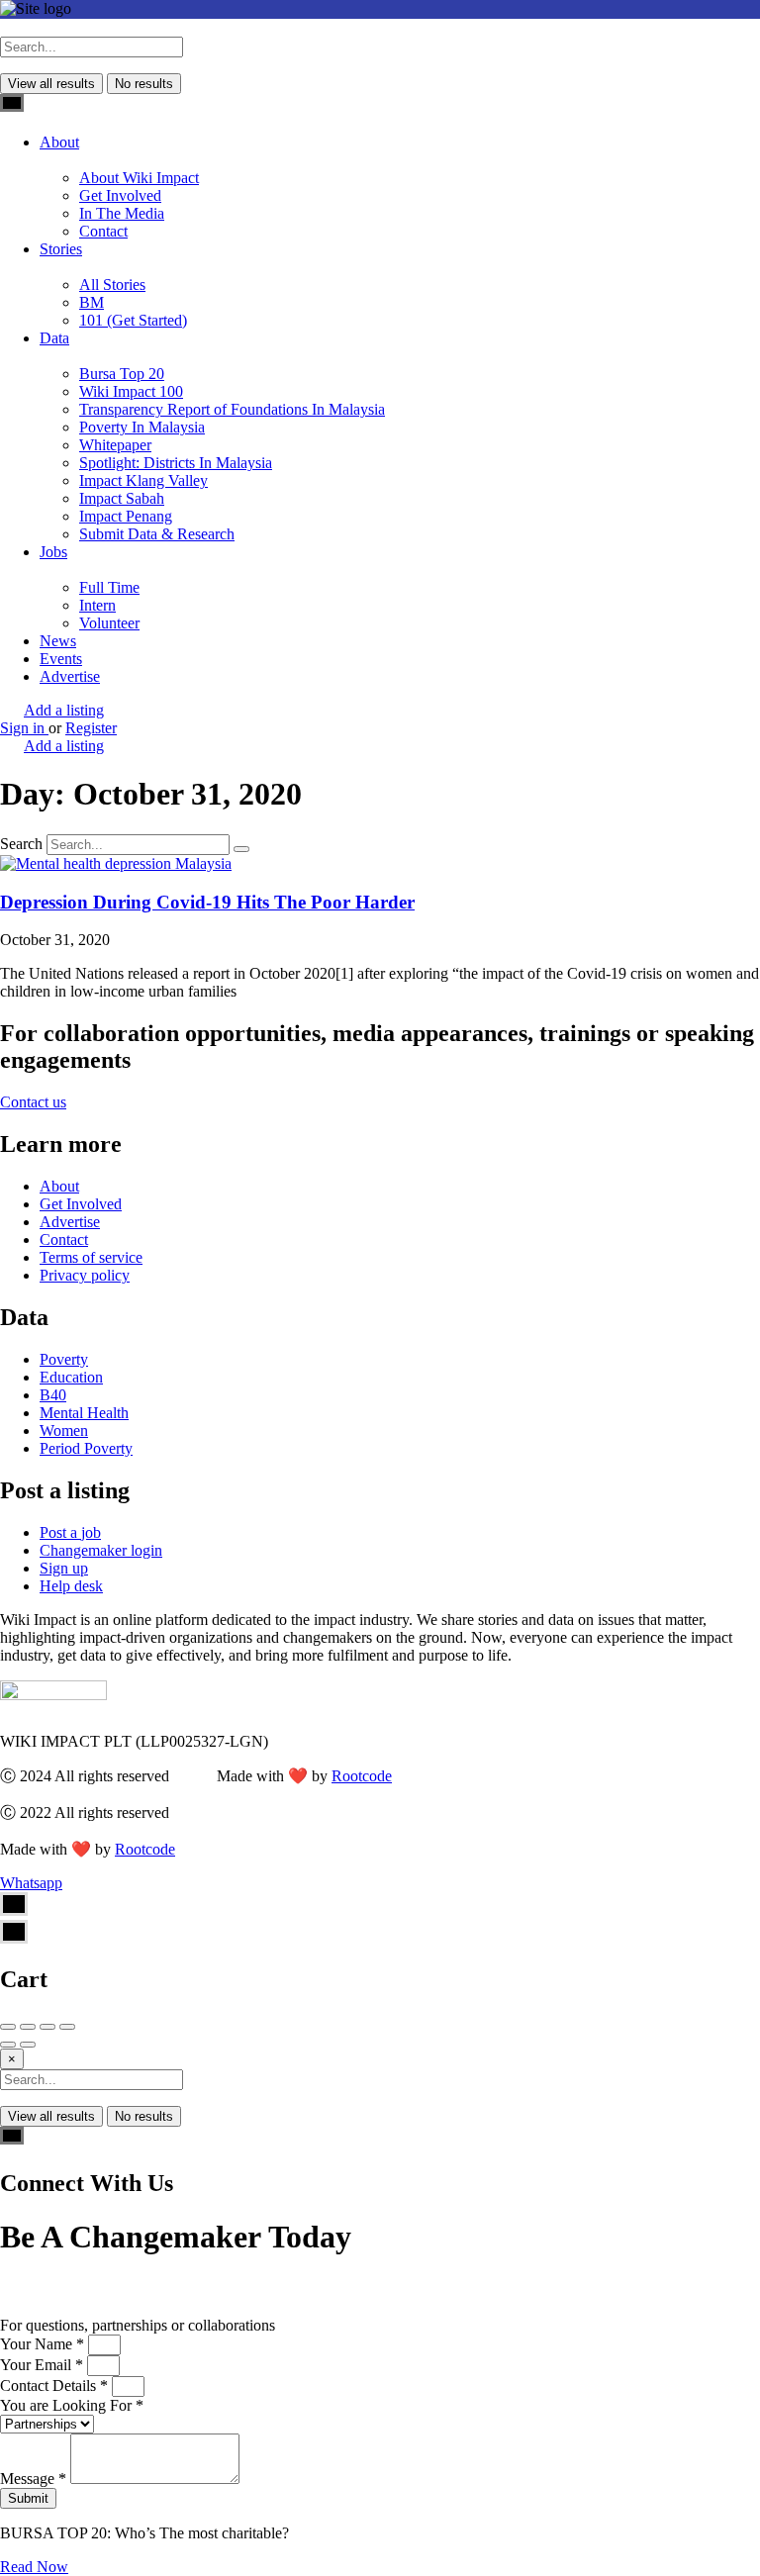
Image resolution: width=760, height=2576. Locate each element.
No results (144, 84)
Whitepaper (115, 445)
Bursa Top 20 (122, 374)
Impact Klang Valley (143, 480)
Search (21, 844)
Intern (97, 605)
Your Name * (44, 2344)
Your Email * (44, 2365)
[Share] (28, 2027)
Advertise (70, 676)
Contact (103, 231)
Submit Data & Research (157, 534)
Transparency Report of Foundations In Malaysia (232, 409)
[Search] (241, 849)
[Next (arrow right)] (28, 2045)
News (58, 641)
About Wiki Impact (139, 178)
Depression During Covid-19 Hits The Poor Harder (207, 902)
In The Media (122, 213)
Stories (61, 249)
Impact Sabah (122, 498)
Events (61, 659)
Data (54, 338)
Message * (35, 2479)
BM (92, 302)
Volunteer (109, 623)
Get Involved (120, 195)
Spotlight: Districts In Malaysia (176, 463)
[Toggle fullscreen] (47, 2027)
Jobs (53, 552)
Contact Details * (56, 2385)
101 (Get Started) (133, 320)
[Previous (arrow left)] (8, 2045)
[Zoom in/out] (67, 2027)
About (59, 142)
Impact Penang (126, 516)
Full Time (109, 587)
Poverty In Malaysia (142, 427)
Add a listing (64, 710)
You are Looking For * (72, 2405)
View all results (51, 84)
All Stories (112, 285)
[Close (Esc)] (8, 2027)
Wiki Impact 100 (131, 391)
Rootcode (362, 1776)
